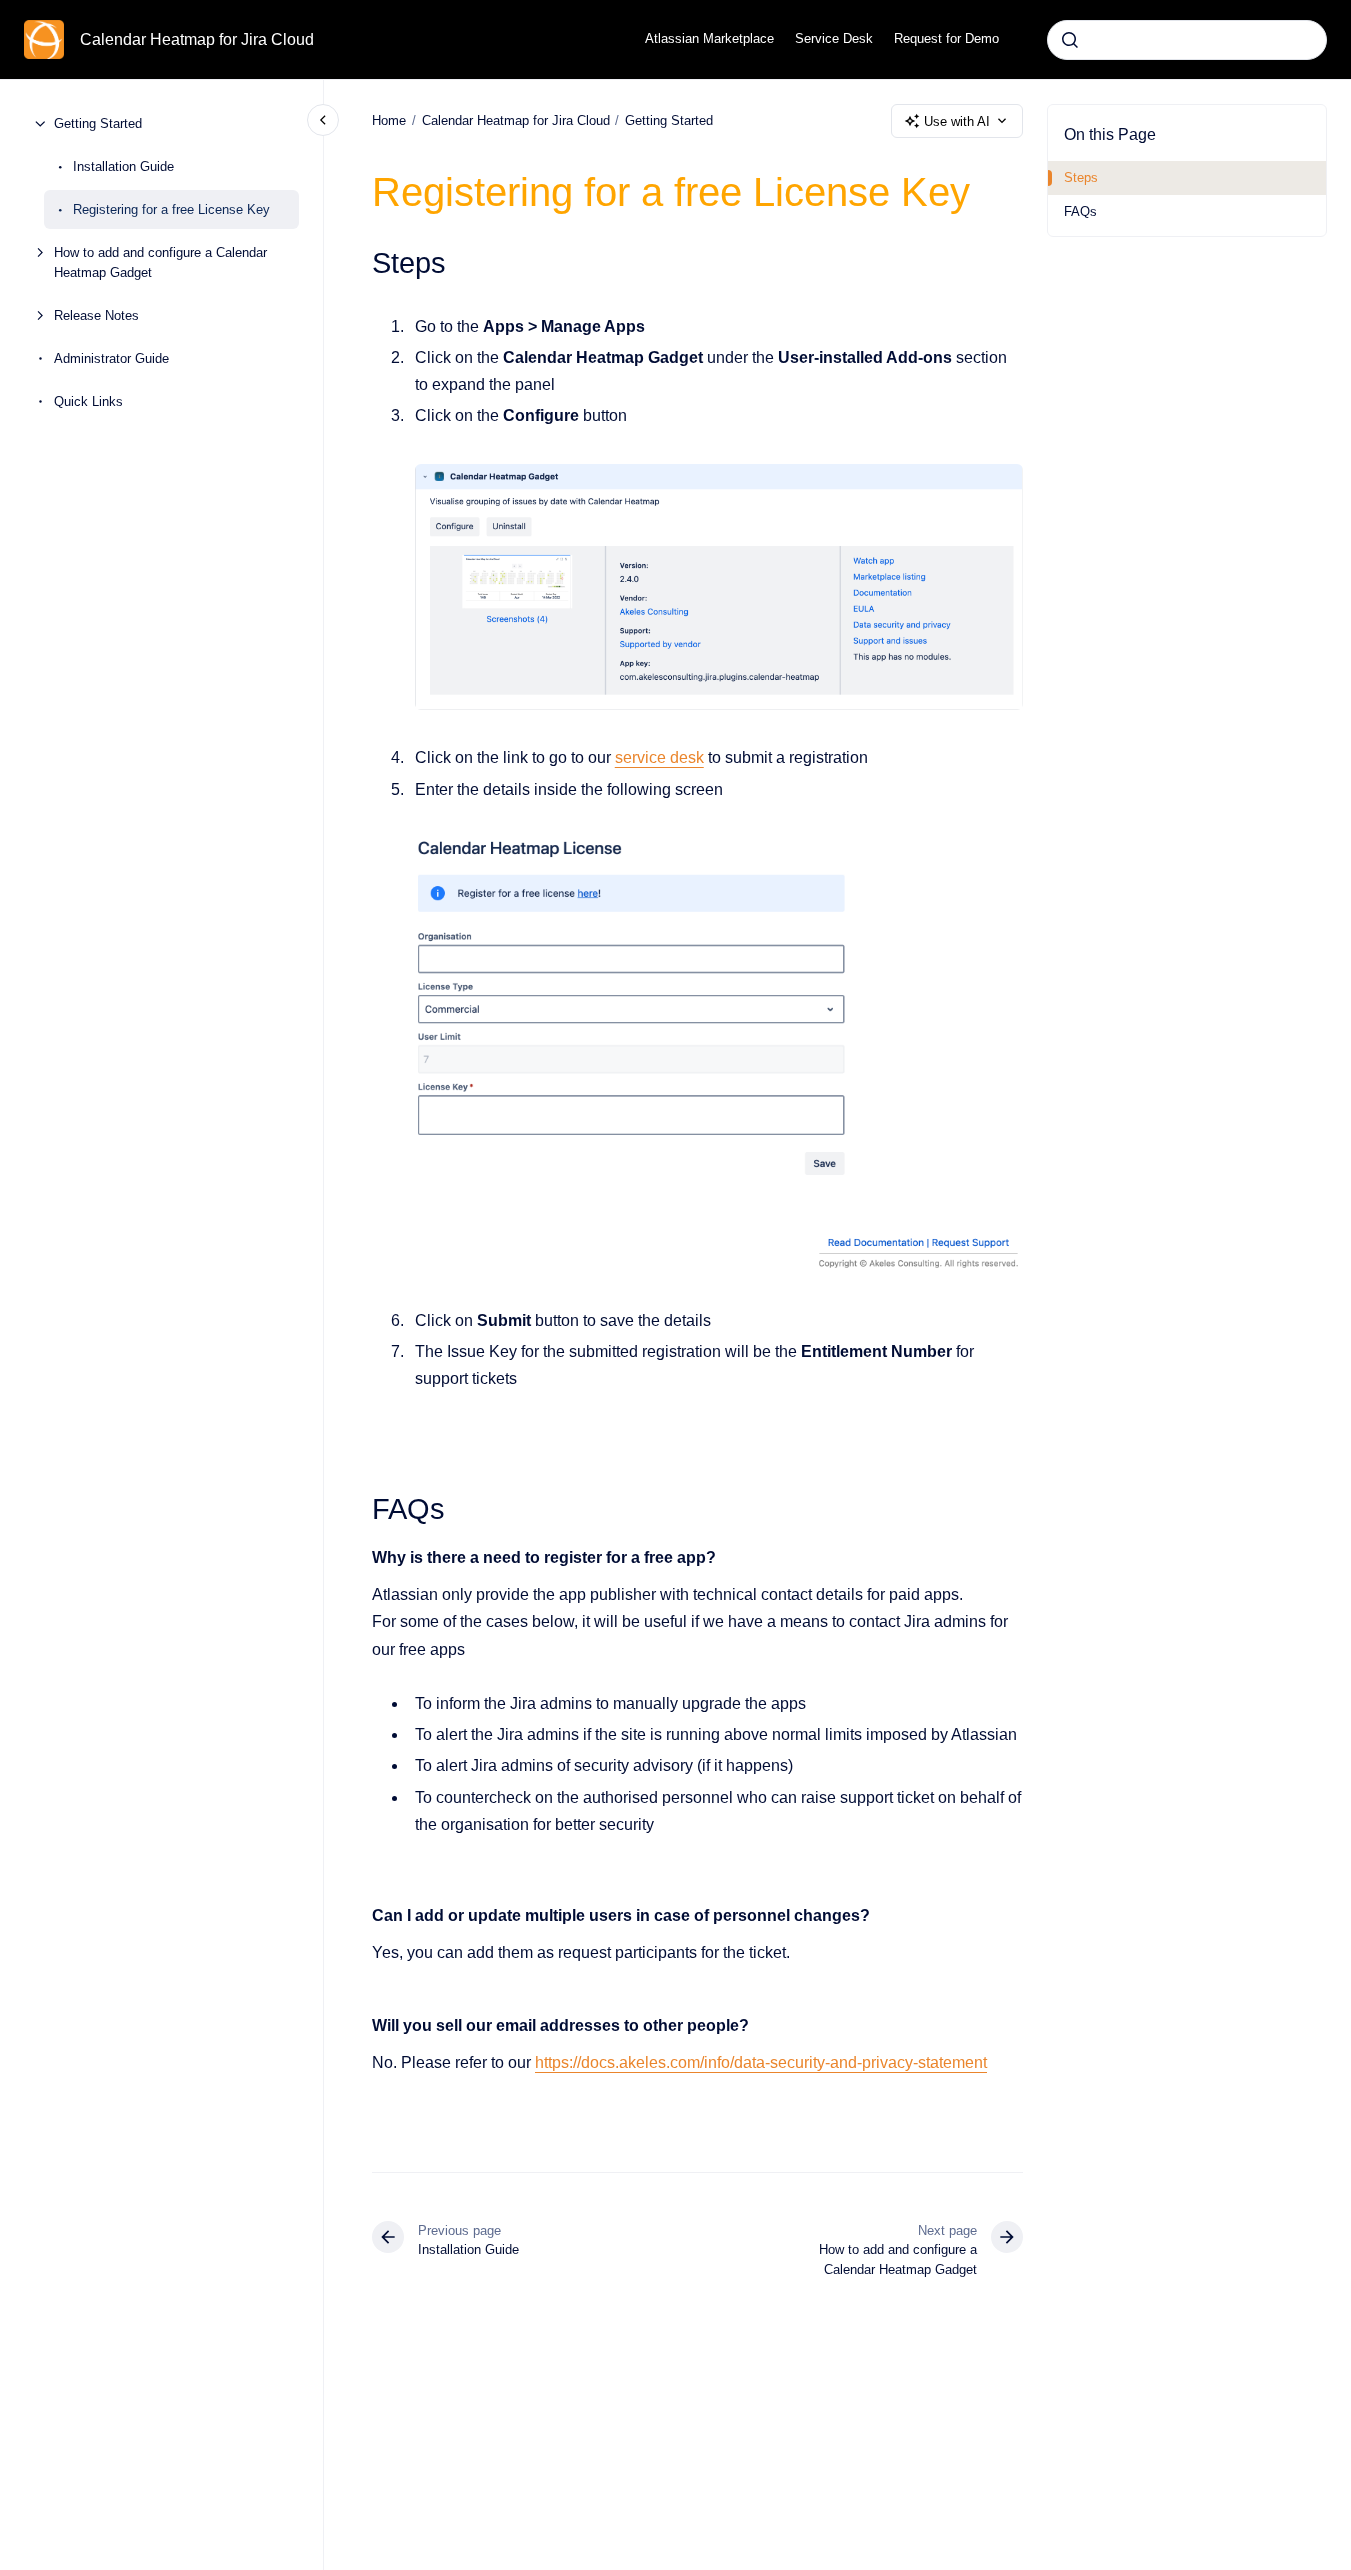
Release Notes (96, 314)
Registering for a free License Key (171, 209)
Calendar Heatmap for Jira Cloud (197, 39)
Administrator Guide (111, 357)
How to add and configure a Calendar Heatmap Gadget (160, 262)
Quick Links (88, 400)
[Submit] (1070, 40)
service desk (659, 757)
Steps (1081, 177)
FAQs (1080, 211)
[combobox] (1187, 40)
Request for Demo (946, 38)
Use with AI (957, 121)
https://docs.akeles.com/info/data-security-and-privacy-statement (761, 2062)
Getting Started (98, 123)
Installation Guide (123, 166)
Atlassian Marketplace (709, 38)
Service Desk (834, 38)
